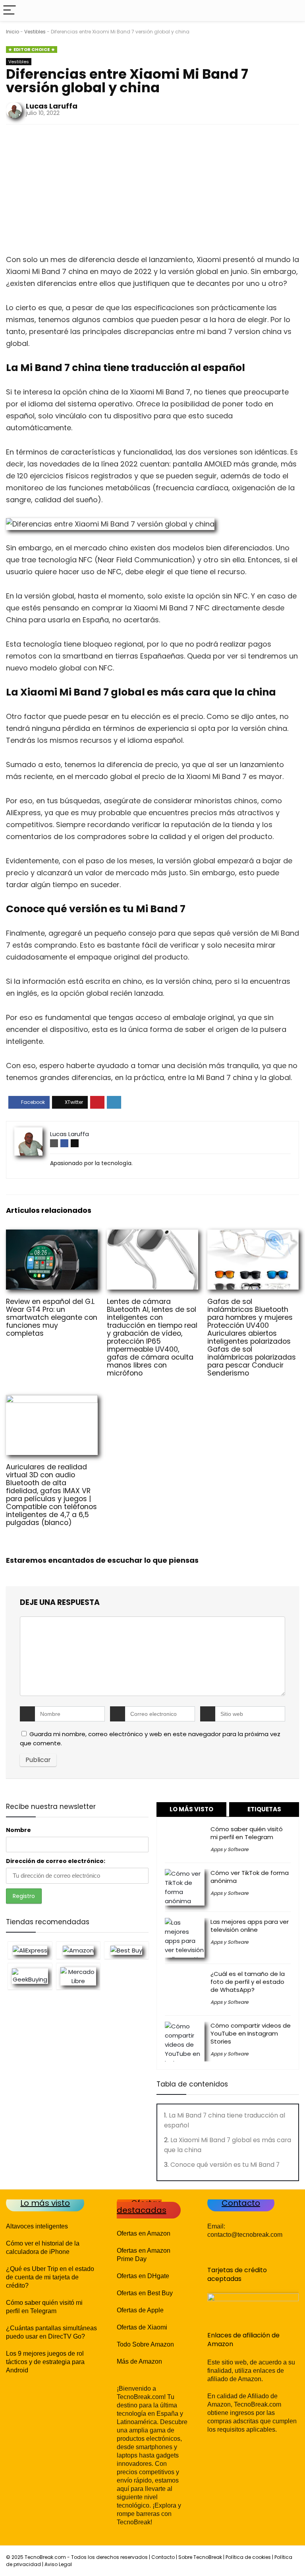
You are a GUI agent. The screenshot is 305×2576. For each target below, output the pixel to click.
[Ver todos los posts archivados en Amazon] (78, 1950)
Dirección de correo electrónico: (56, 1861)
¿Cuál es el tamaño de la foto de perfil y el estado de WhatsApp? (248, 1982)
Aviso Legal (58, 2564)
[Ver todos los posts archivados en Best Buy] (126, 1950)
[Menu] (10, 11)
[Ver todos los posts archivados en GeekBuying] (30, 1976)
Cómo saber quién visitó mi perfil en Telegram (247, 1833)
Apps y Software (229, 1849)
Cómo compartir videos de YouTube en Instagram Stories (251, 2033)
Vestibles (35, 32)
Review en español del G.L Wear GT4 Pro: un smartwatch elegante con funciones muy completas (52, 1317)
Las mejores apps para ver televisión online (250, 1926)
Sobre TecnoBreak (200, 2557)
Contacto (163, 2557)
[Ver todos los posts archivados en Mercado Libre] (78, 1976)
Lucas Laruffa (52, 106)
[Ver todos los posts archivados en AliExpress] (30, 1950)
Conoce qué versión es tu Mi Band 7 (225, 2165)
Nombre (18, 1830)
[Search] (293, 11)
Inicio (13, 32)
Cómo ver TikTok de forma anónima (250, 1877)
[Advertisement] (152, 192)
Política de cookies (248, 2557)
